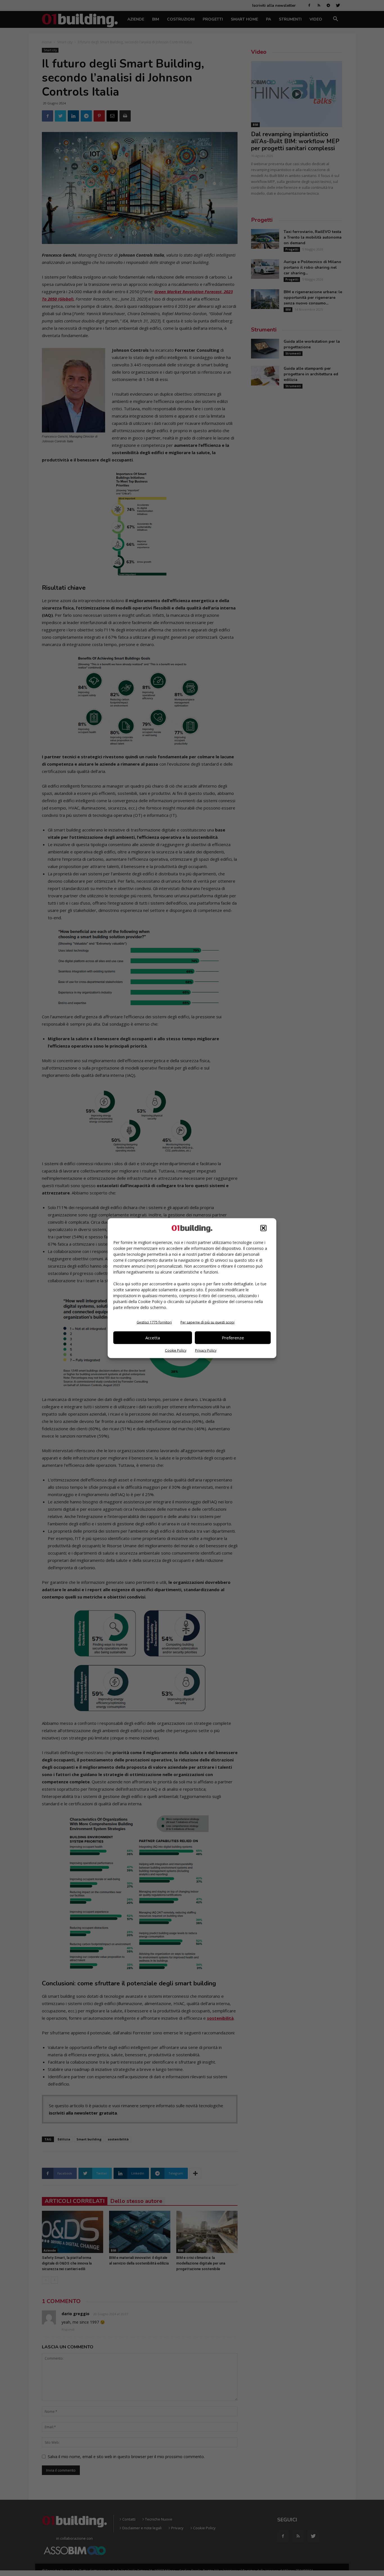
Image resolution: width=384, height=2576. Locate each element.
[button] (263, 1228)
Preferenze (233, 1338)
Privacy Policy (206, 1350)
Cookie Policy (176, 1350)
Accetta (153, 1338)
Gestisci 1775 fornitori (154, 1322)
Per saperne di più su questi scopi (207, 1322)
